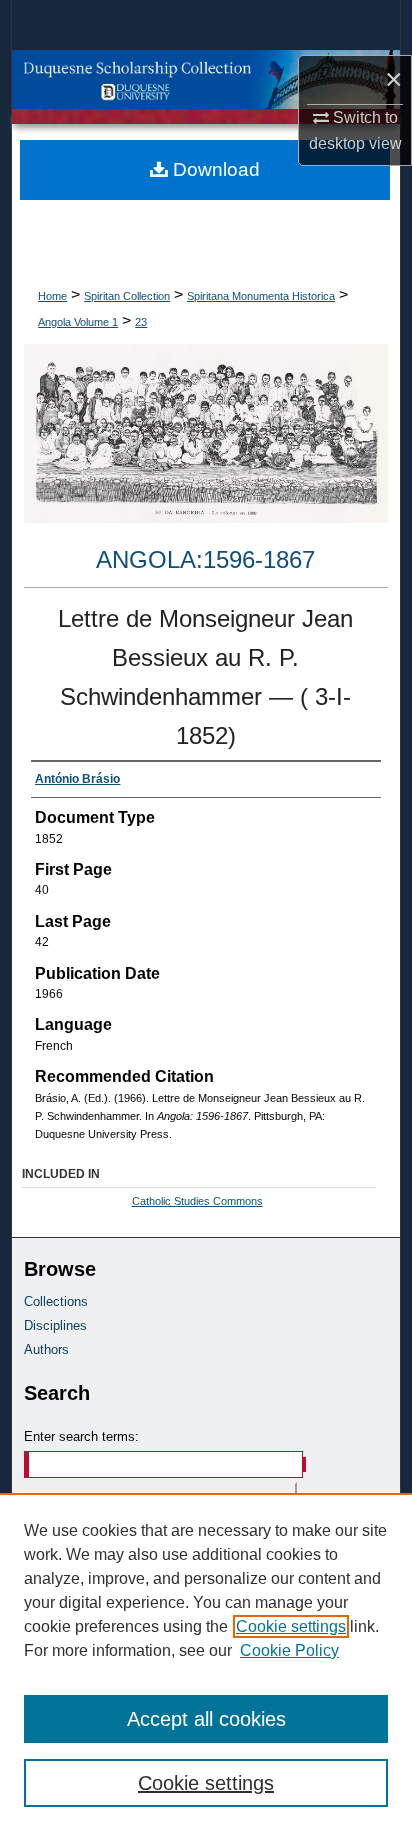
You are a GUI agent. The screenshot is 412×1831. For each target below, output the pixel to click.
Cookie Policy (289, 1650)
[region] (206, 1662)
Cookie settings (291, 1626)
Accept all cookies (206, 1719)
